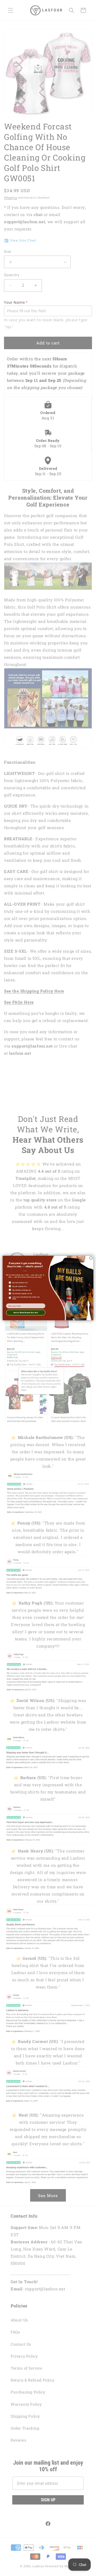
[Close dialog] (91, 1258)
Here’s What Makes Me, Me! (26, 1312)
